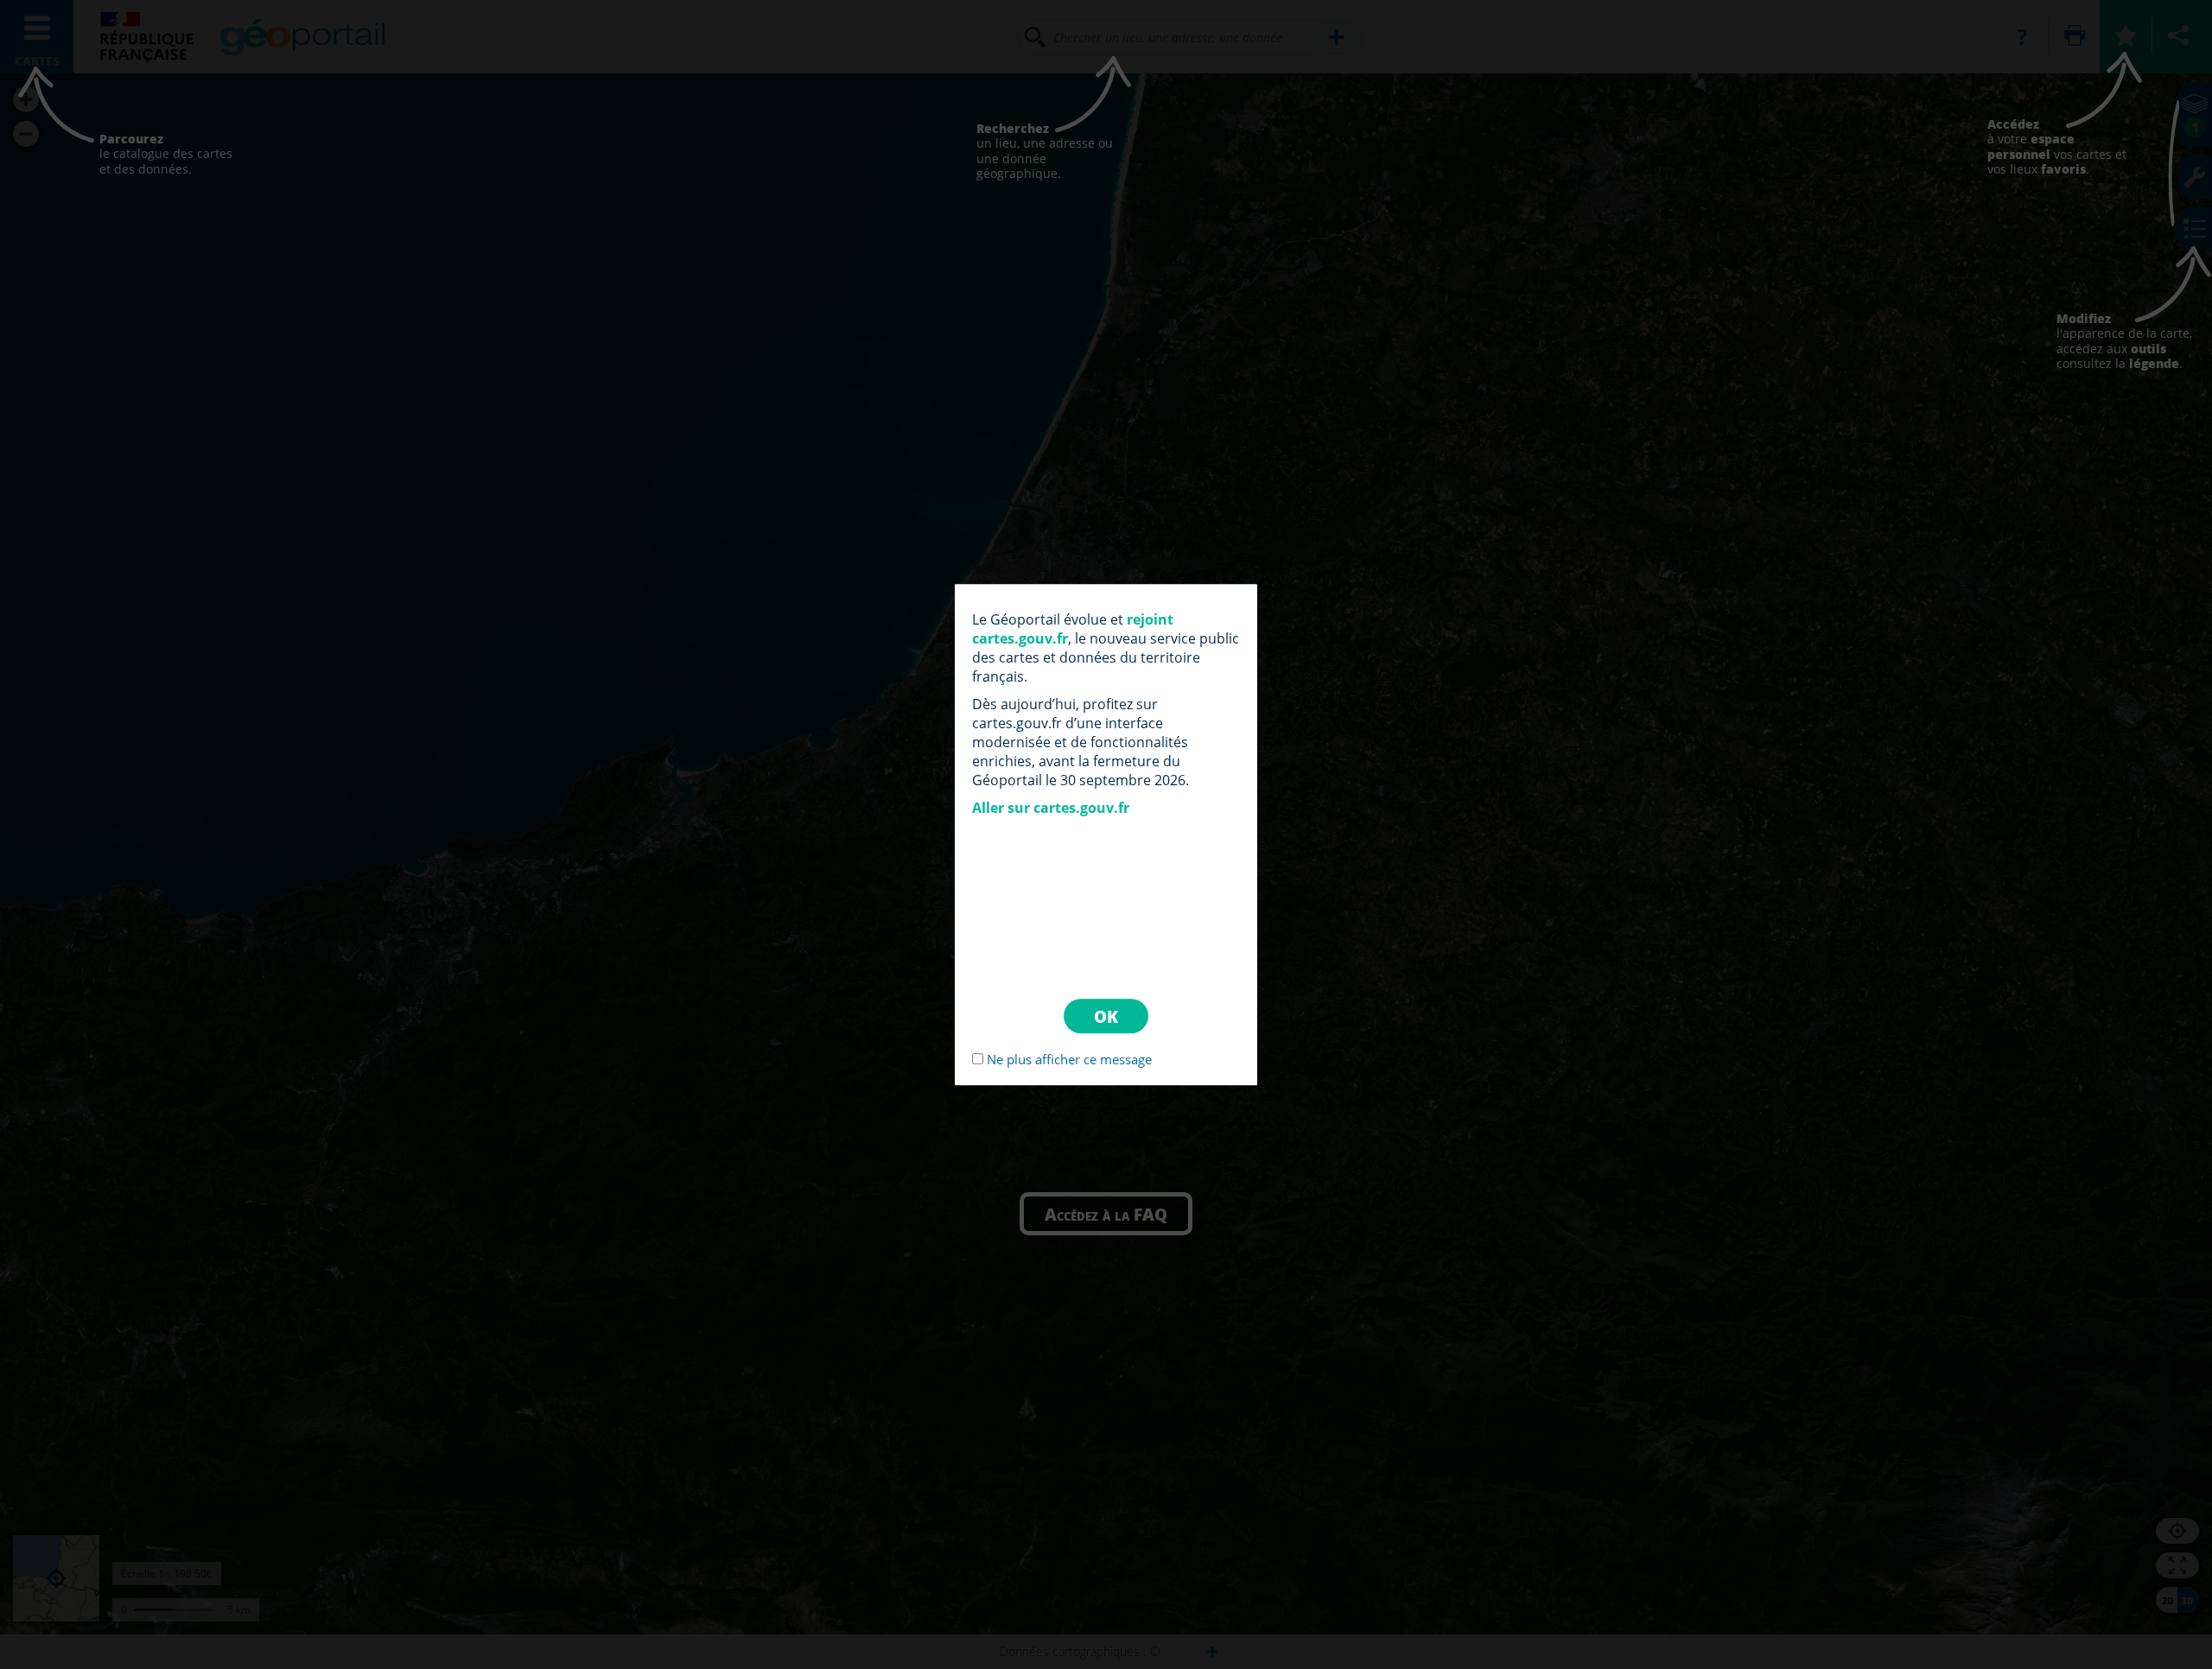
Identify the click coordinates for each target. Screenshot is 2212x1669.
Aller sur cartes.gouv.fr (1051, 808)
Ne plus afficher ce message (1069, 1059)
